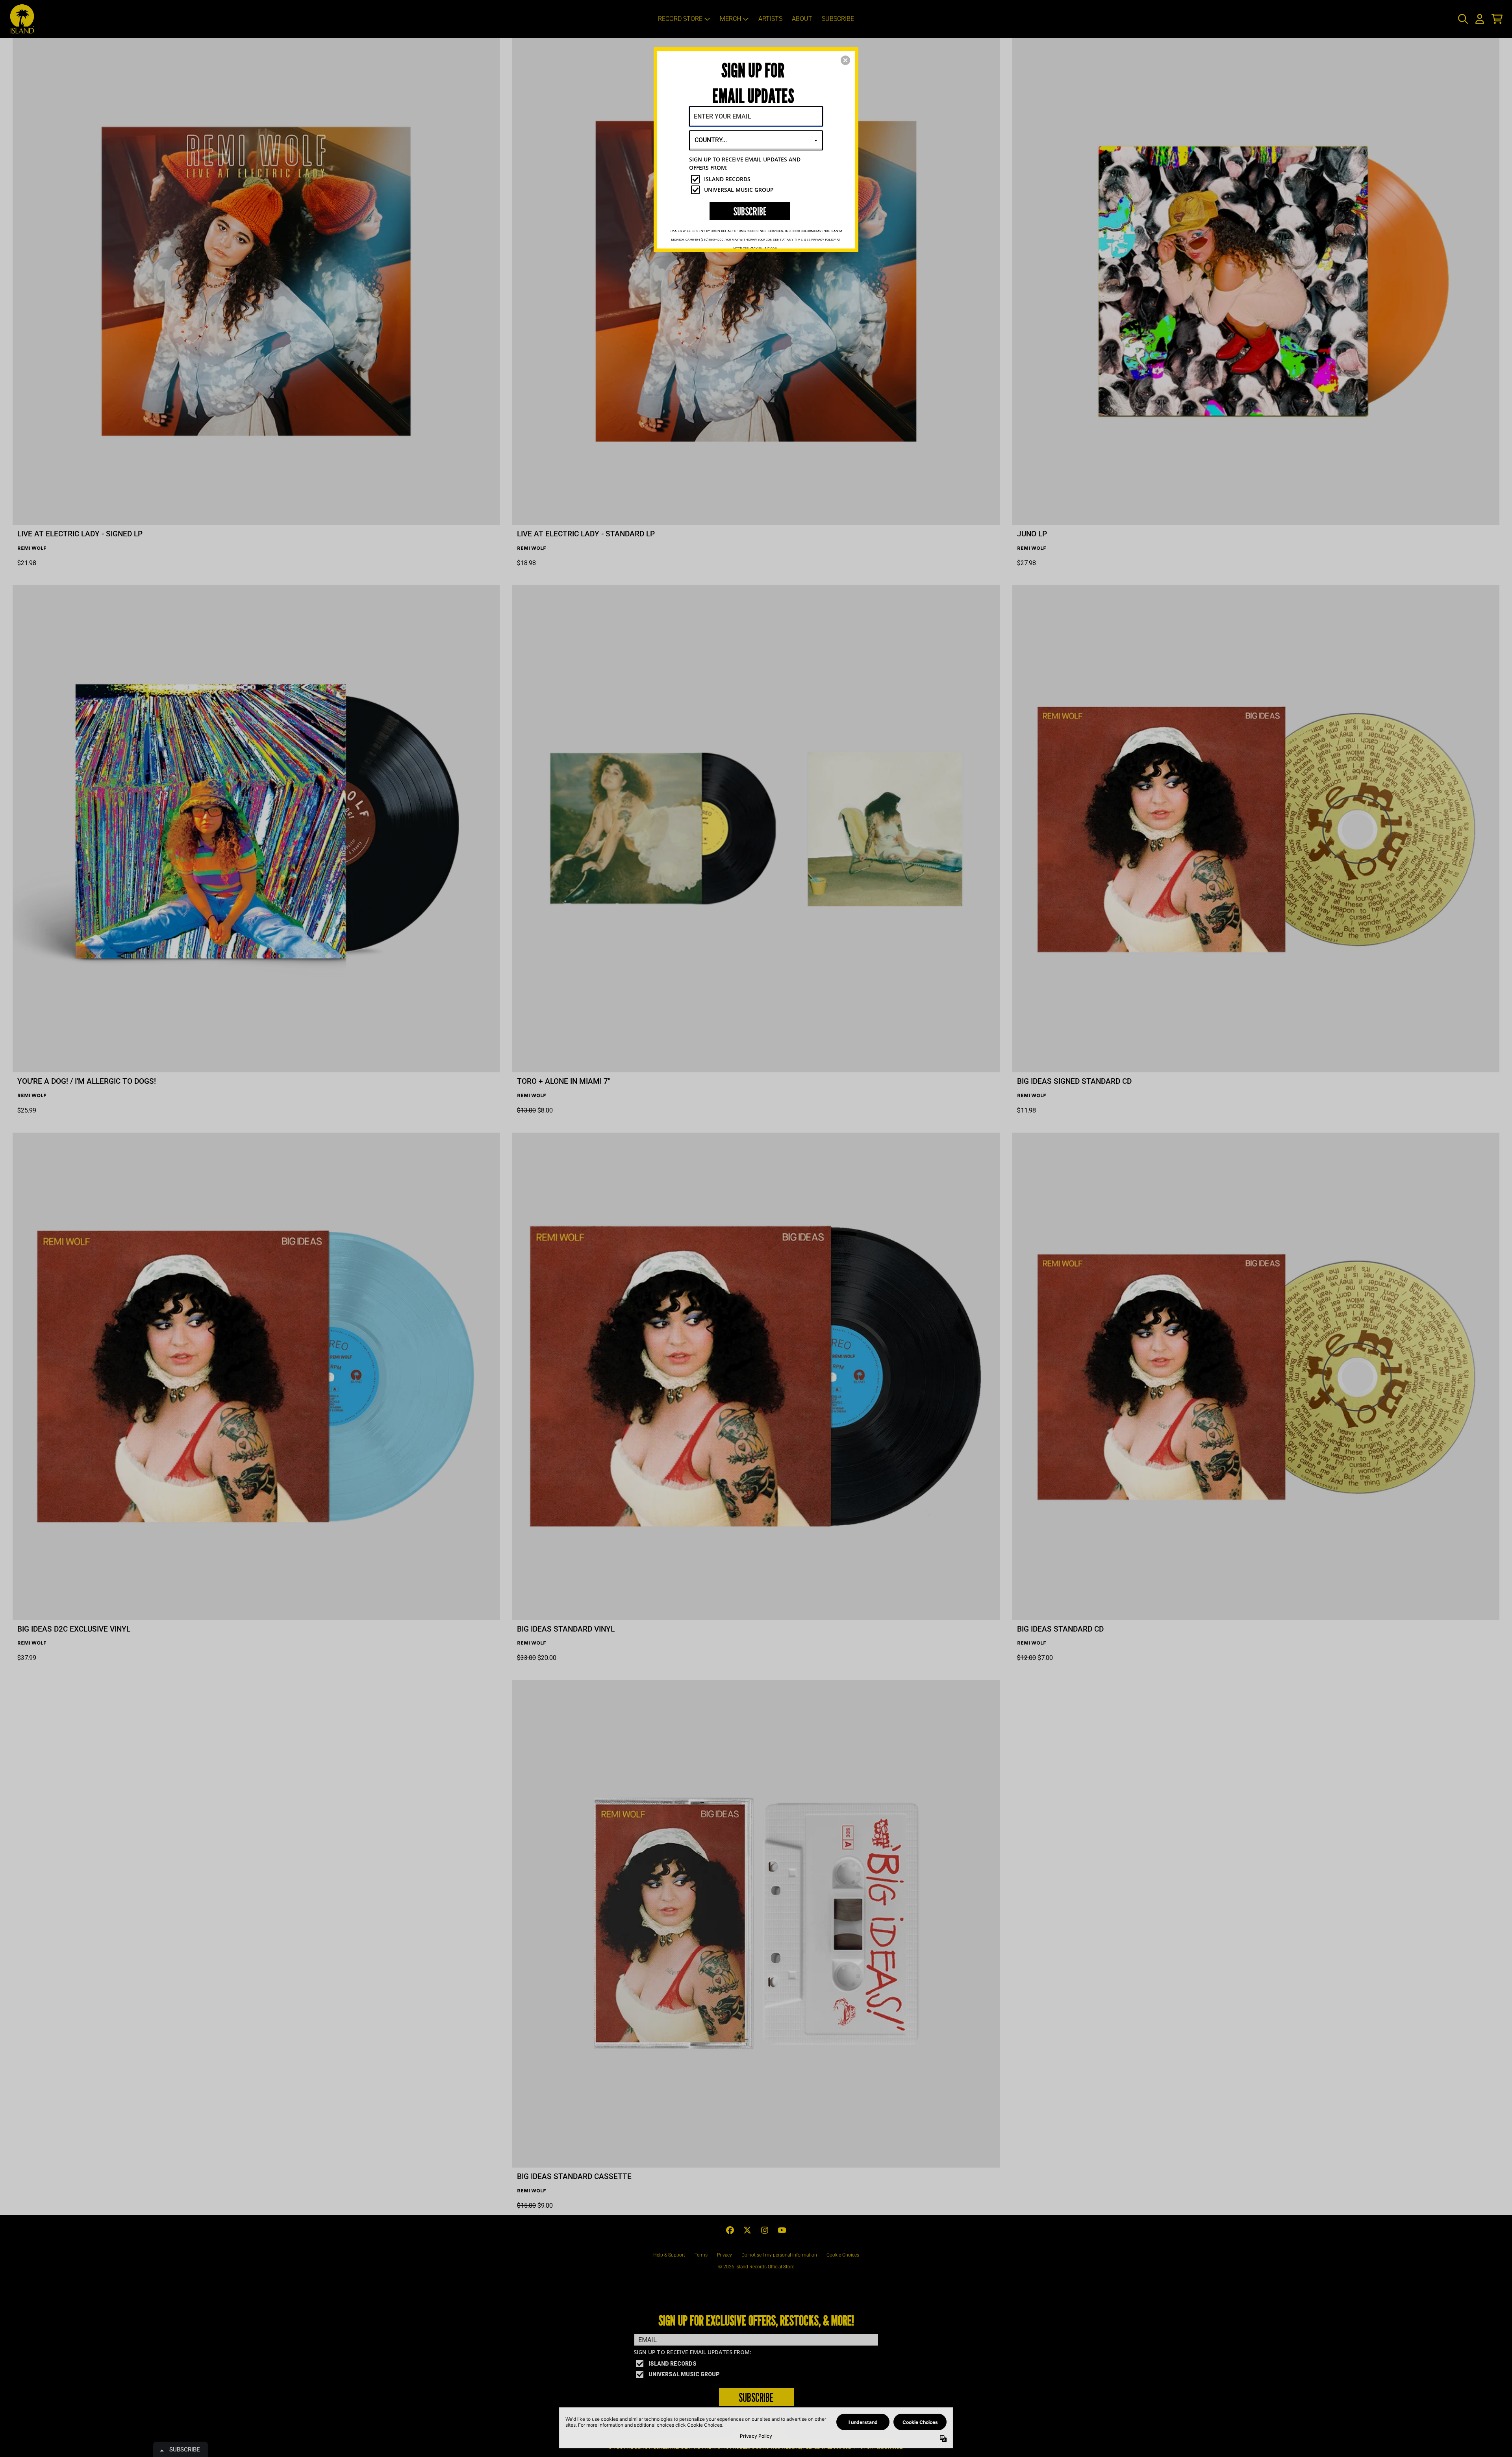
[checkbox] (757, 179)
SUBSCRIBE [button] (750, 211)
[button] (845, 60)
